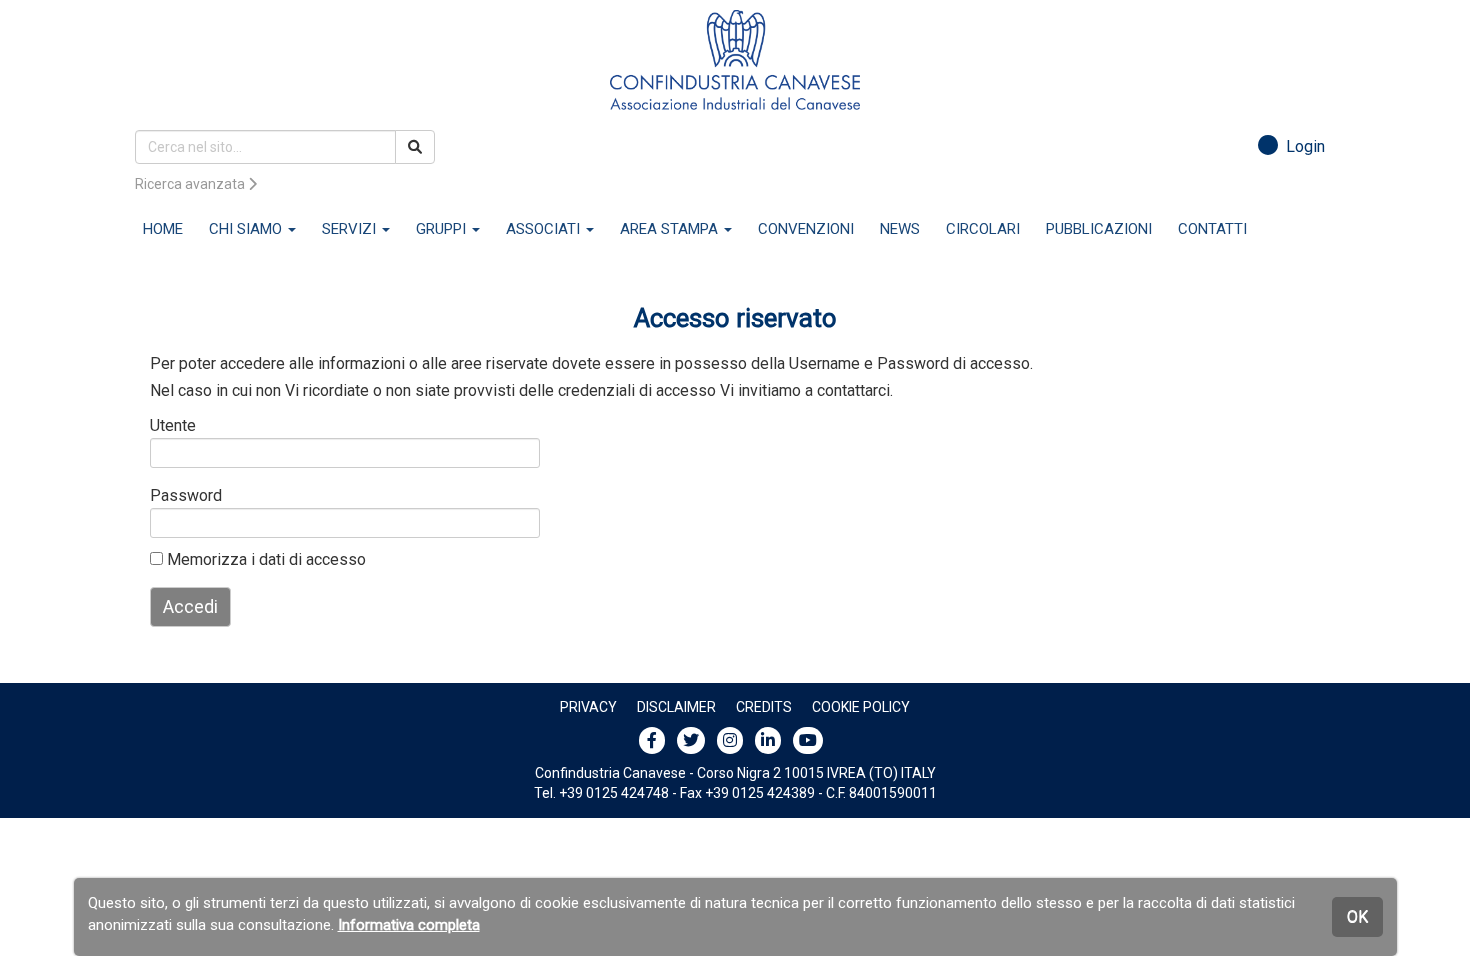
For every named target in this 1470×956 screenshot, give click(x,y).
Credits (764, 707)
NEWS (900, 229)
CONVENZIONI (806, 229)
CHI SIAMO (247, 229)
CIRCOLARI (983, 229)
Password (182, 495)
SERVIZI (351, 229)
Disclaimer (676, 707)
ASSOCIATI (545, 229)
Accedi (190, 606)
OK (1357, 916)
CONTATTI (1212, 229)
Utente (173, 425)
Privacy (588, 707)
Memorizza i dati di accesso (264, 559)
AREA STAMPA (671, 229)
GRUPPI (443, 229)
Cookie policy (861, 707)
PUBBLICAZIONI (1099, 229)
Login (1301, 146)
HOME (163, 229)
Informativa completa (409, 925)
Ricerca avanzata (191, 184)
